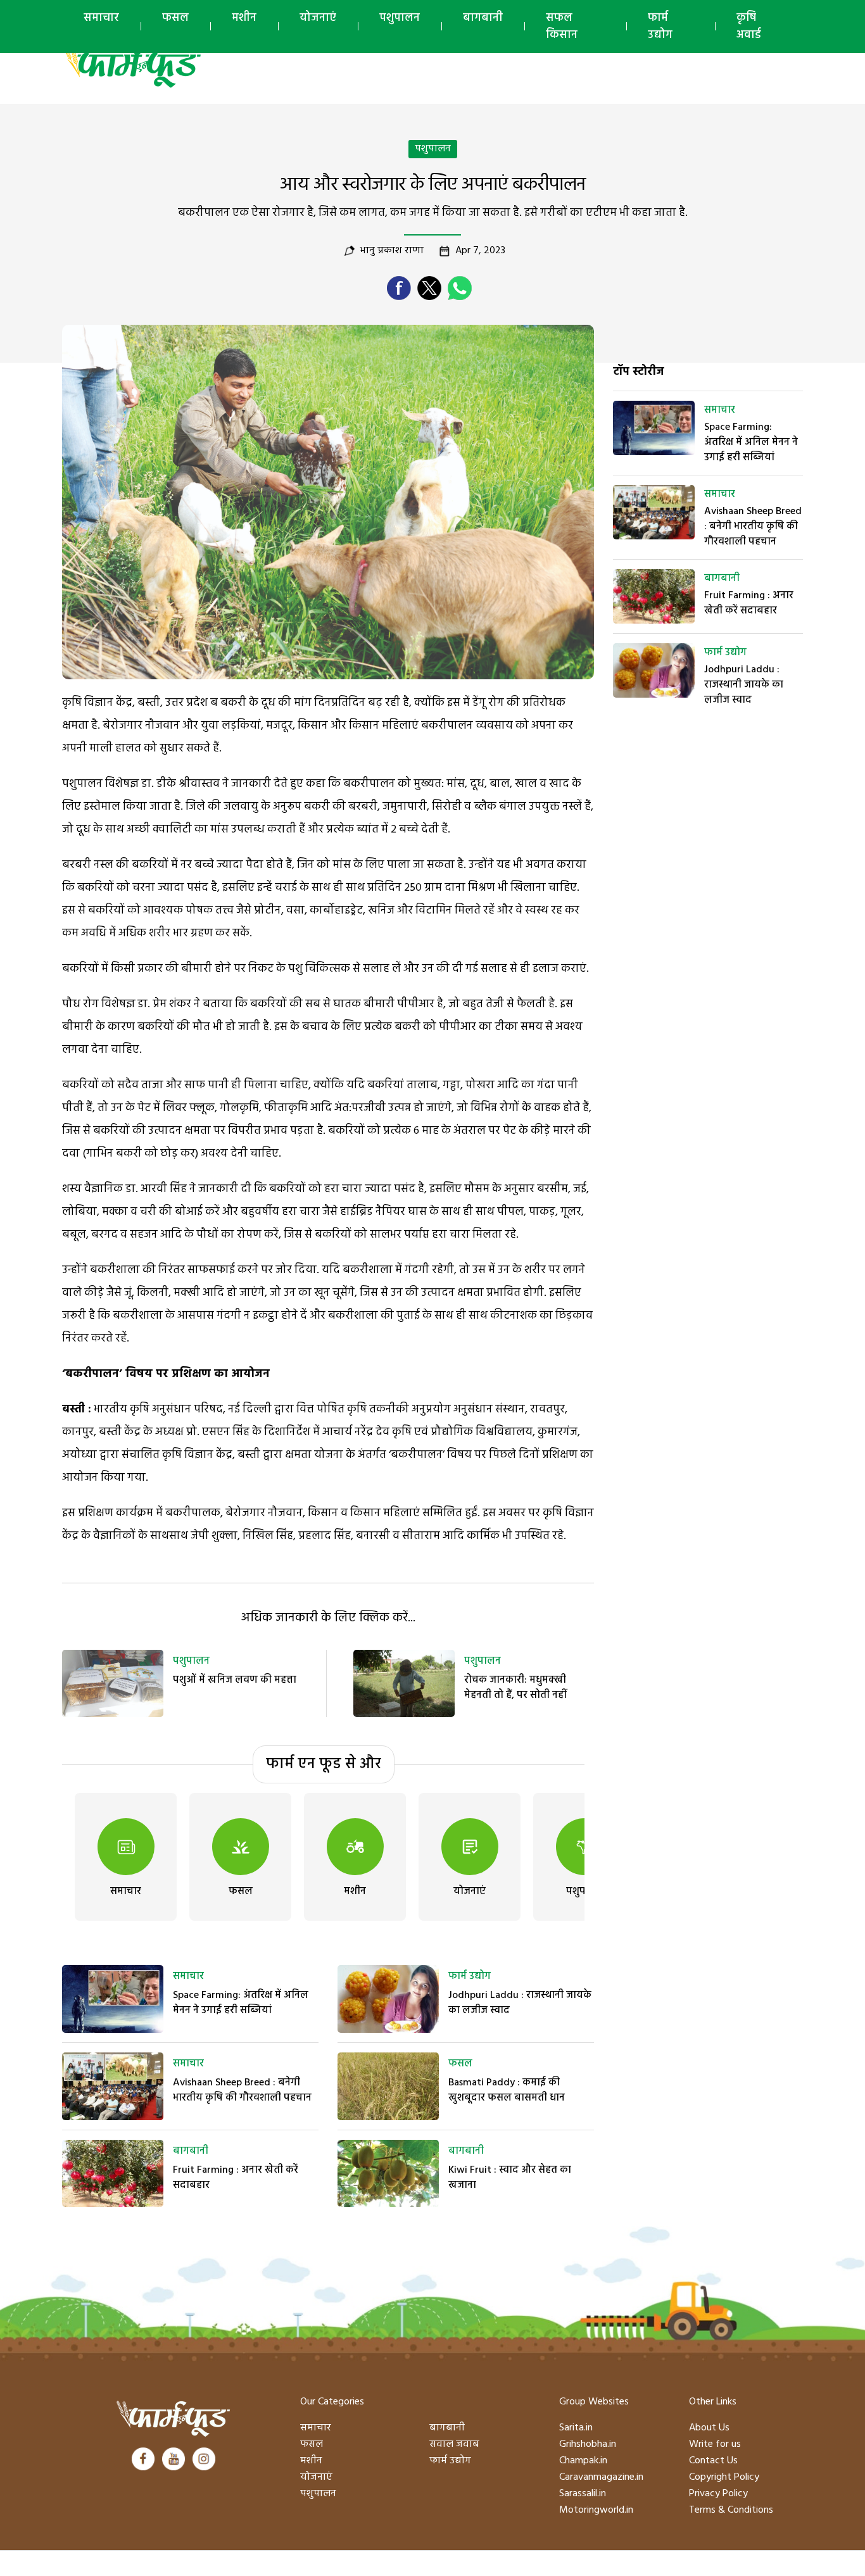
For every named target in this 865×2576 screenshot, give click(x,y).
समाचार (101, 18)
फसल (175, 18)
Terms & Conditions (731, 2510)
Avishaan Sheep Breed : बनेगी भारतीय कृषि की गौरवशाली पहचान (242, 2090)
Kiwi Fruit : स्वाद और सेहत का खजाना (510, 2178)
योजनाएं (318, 18)
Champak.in (583, 2461)
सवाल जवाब (454, 2444)
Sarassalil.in (583, 2494)
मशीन (244, 18)
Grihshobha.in (588, 2444)
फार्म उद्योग (660, 27)
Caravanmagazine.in (601, 2477)
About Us (709, 2428)
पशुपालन (400, 18)
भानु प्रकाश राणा (392, 251)
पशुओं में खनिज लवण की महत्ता (235, 1680)
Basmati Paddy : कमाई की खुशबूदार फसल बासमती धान (507, 2090)
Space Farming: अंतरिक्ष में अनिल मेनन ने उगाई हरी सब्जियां (241, 2003)
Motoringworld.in (596, 2510)
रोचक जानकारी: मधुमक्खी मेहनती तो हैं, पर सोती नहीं (515, 1688)
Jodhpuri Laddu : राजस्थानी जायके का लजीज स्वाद (520, 2003)
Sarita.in (576, 2428)
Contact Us (713, 2461)
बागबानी (483, 18)
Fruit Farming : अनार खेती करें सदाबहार (236, 2178)
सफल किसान (562, 27)
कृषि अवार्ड (749, 27)
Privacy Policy (718, 2494)
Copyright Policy (724, 2477)
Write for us (715, 2444)
